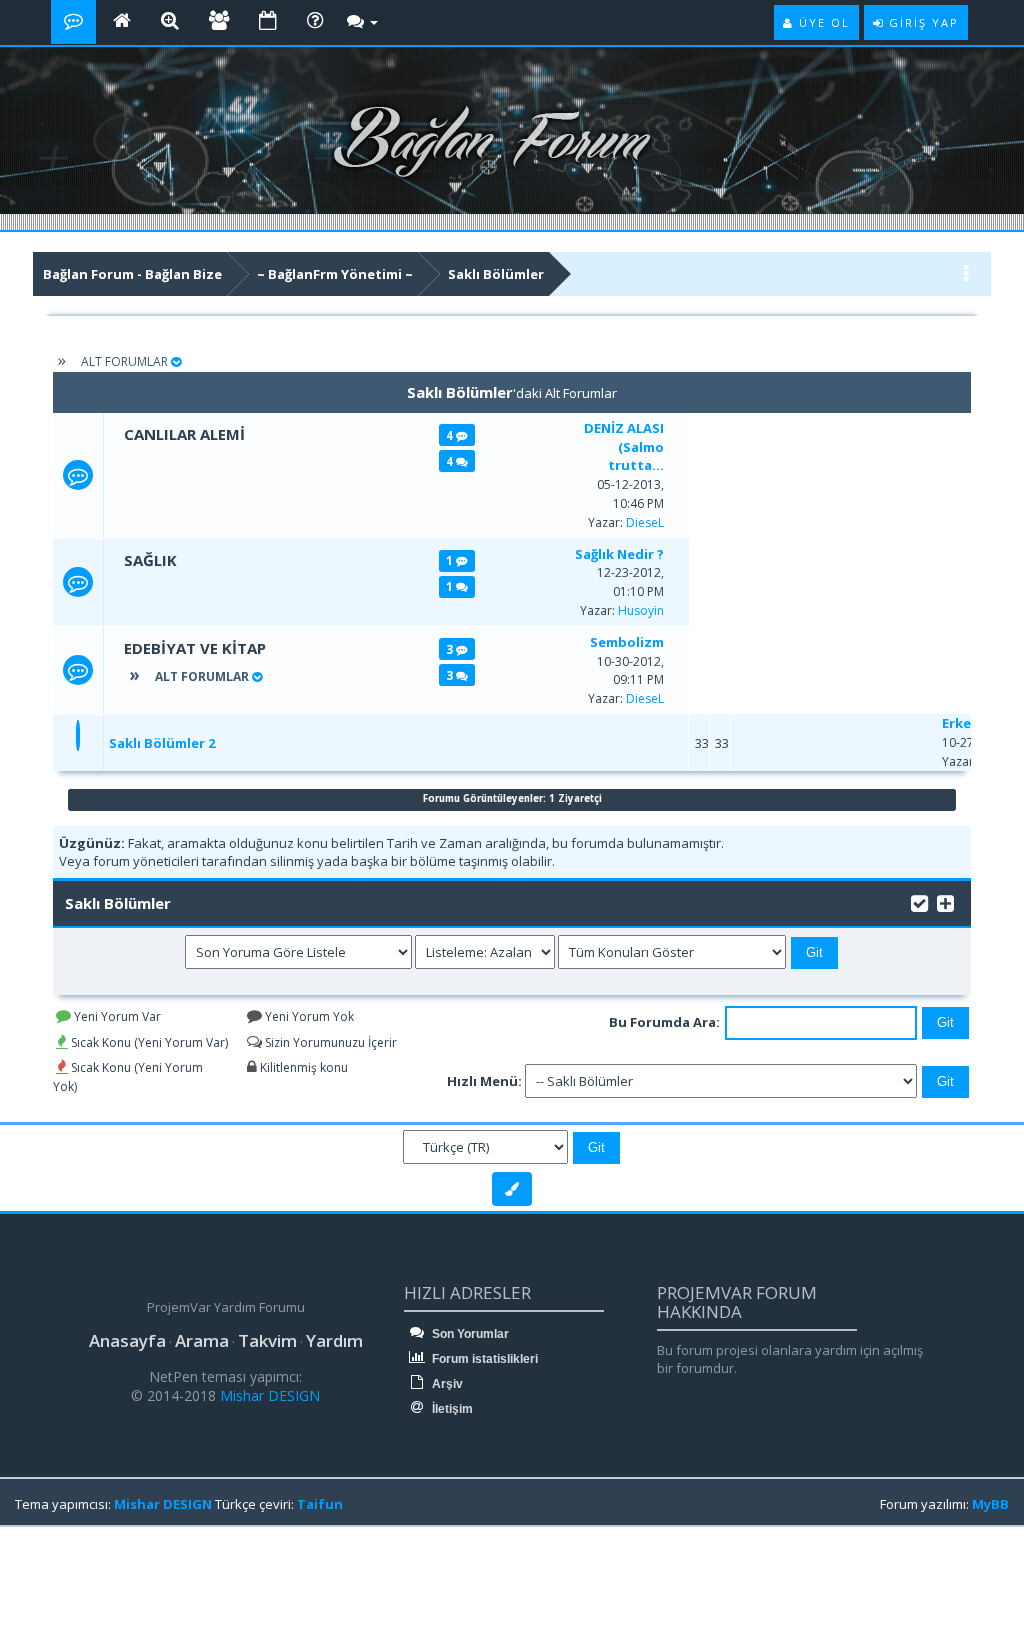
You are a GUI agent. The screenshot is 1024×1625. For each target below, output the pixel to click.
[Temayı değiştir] (512, 1189)
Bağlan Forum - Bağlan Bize (132, 274)
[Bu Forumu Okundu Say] (919, 901)
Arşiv (446, 1384)
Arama (202, 1340)
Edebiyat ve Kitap (195, 648)
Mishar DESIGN (268, 1395)
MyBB (990, 1504)
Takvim (267, 1340)
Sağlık (150, 560)
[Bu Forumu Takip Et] (945, 901)
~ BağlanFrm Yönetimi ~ (335, 274)
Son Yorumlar (469, 1334)
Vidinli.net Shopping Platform (61, 1577)
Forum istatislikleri (483, 1359)
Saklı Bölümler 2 (162, 743)
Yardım (334, 1340)
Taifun (320, 1504)
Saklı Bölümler (496, 274)
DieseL (645, 522)
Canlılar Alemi (184, 434)
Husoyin (641, 610)
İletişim (451, 1409)
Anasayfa (127, 1340)
